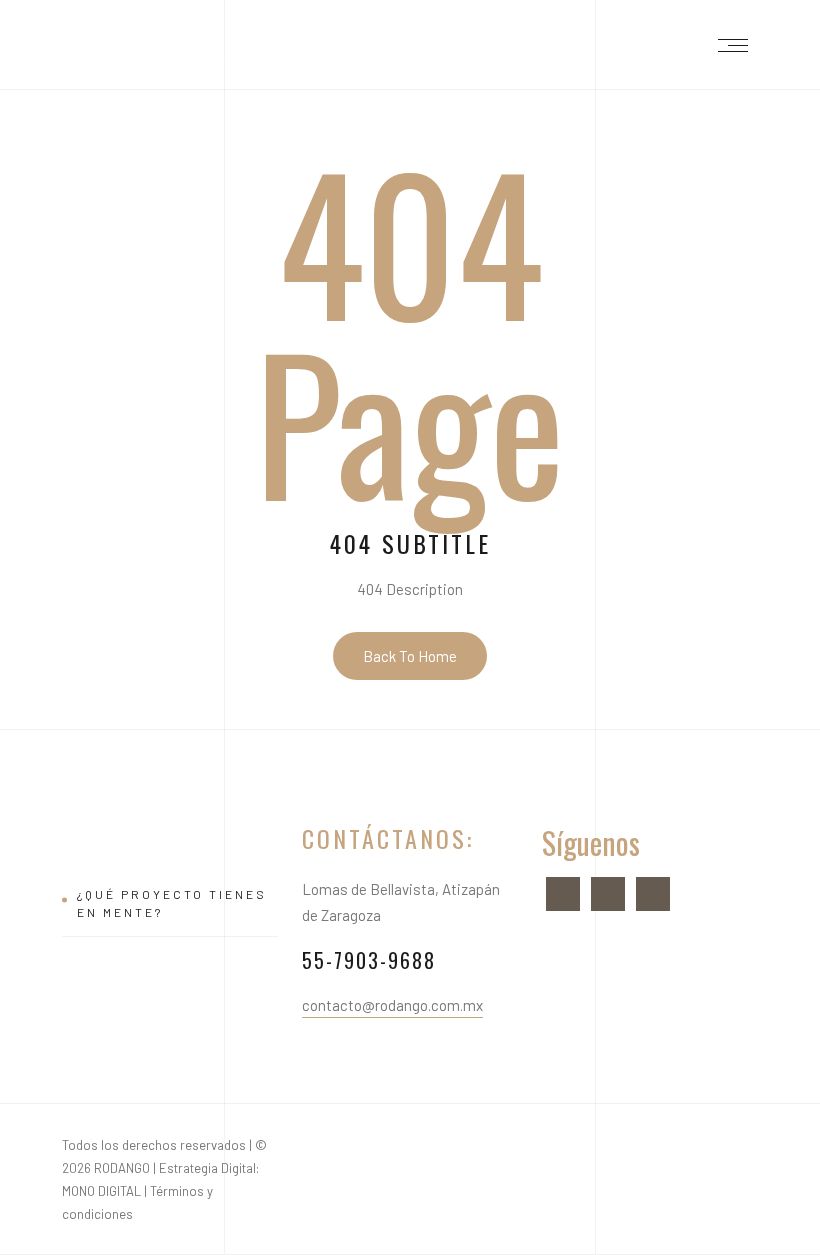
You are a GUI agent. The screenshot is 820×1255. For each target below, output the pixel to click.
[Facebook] (563, 892)
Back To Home (410, 656)
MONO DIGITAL (101, 1191)
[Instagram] (608, 892)
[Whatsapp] (653, 892)
